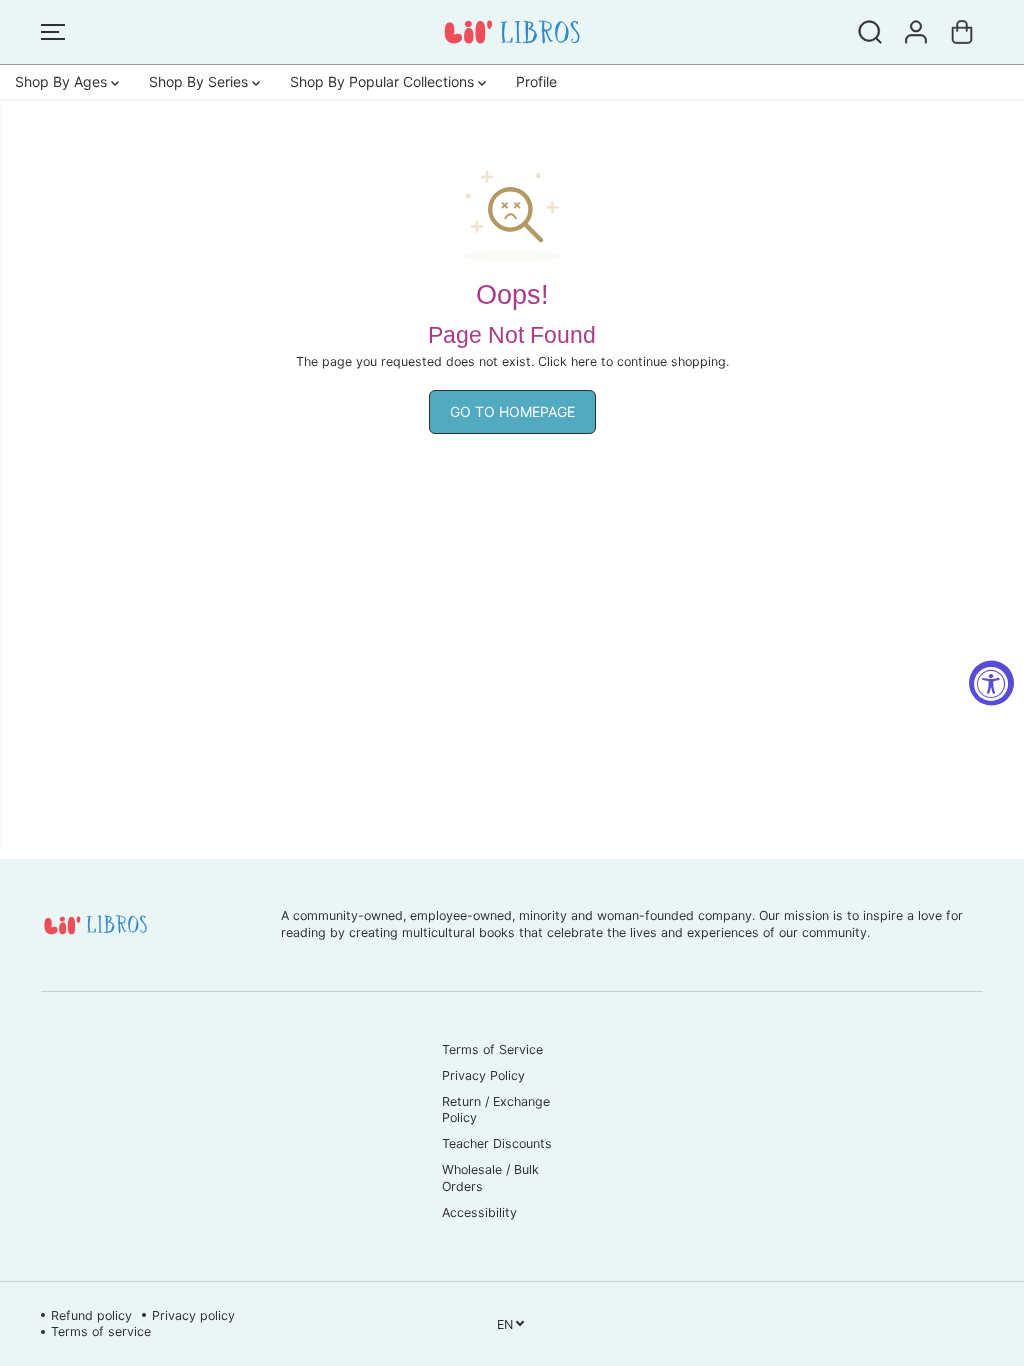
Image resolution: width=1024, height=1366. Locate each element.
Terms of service (101, 1331)
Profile (536, 81)
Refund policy (91, 1315)
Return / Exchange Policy (496, 1109)
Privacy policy (193, 1315)
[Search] (870, 32)
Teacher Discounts (497, 1143)
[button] (53, 32)
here (584, 361)
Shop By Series (200, 81)
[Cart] (962, 32)
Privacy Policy (483, 1075)
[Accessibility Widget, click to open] (991, 683)
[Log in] (916, 32)
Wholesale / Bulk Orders (490, 1177)
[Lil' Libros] (512, 32)
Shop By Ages (63, 81)
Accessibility (479, 1212)
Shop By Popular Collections (384, 81)
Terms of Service (492, 1049)
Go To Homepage (512, 411)
